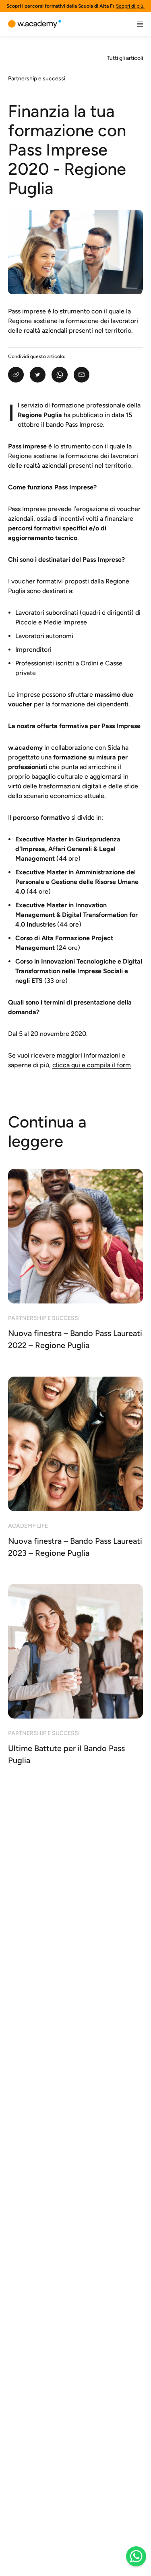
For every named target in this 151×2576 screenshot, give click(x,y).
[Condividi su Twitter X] (38, 375)
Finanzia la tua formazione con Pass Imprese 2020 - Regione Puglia (67, 149)
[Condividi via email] (82, 375)
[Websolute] (35, 24)
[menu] (140, 24)
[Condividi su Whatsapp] (59, 375)
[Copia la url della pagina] (16, 375)
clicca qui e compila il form (92, 1065)
